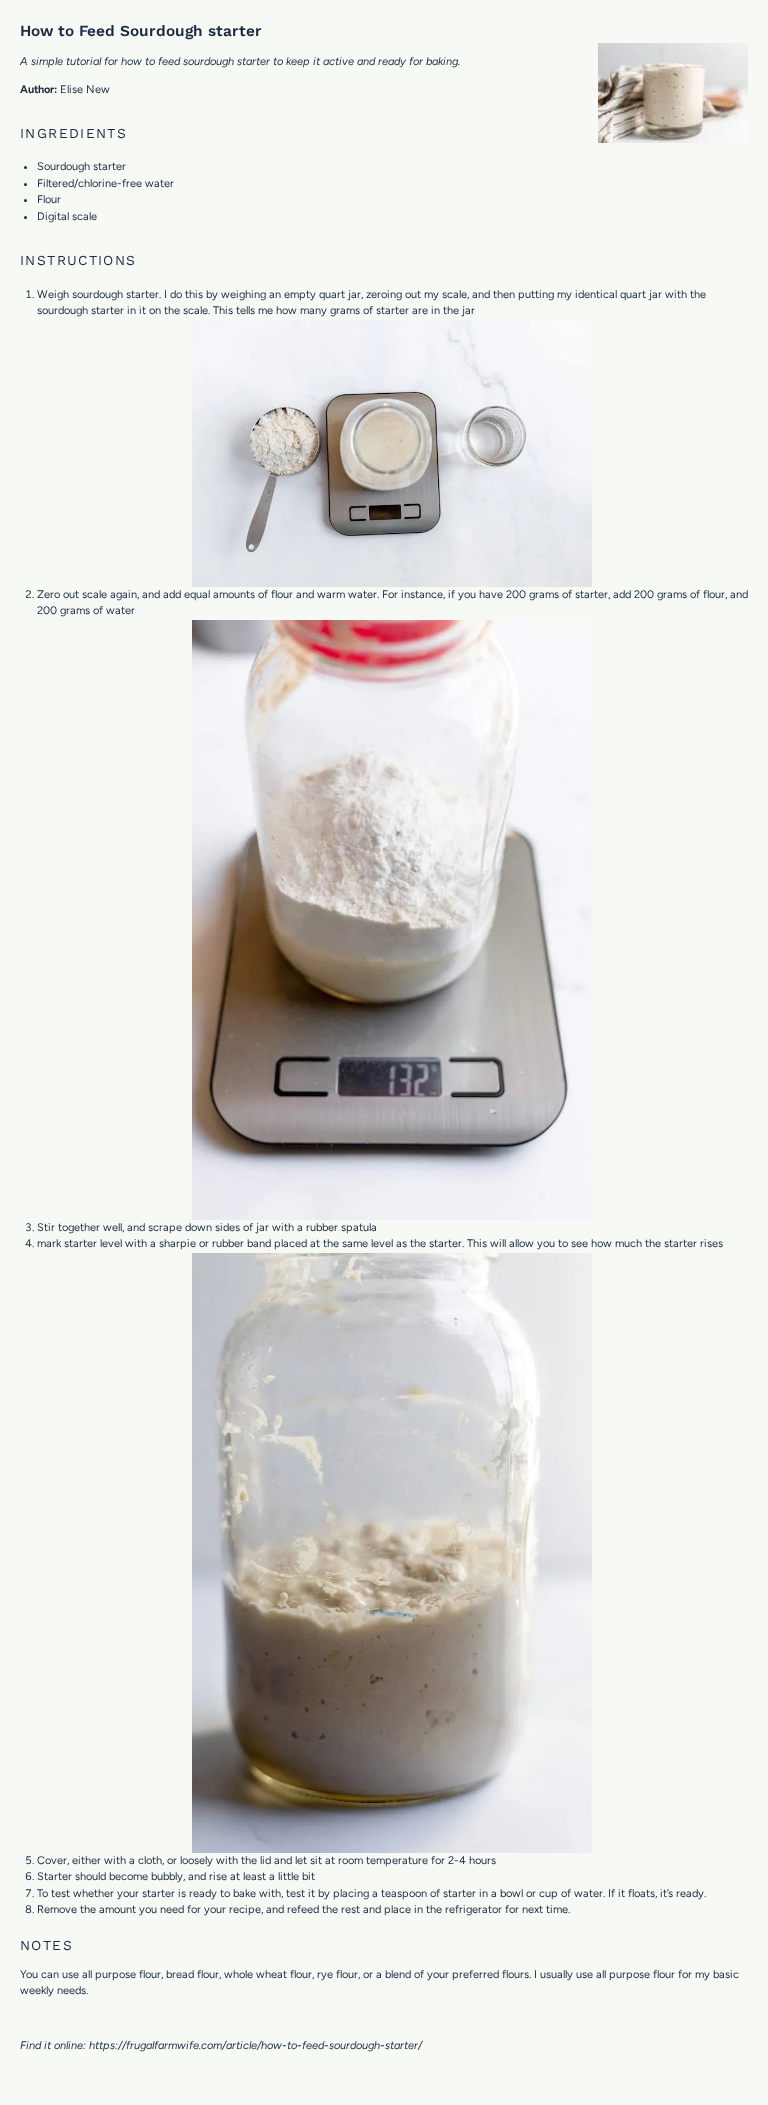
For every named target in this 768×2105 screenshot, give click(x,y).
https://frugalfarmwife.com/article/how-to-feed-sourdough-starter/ (255, 2045)
